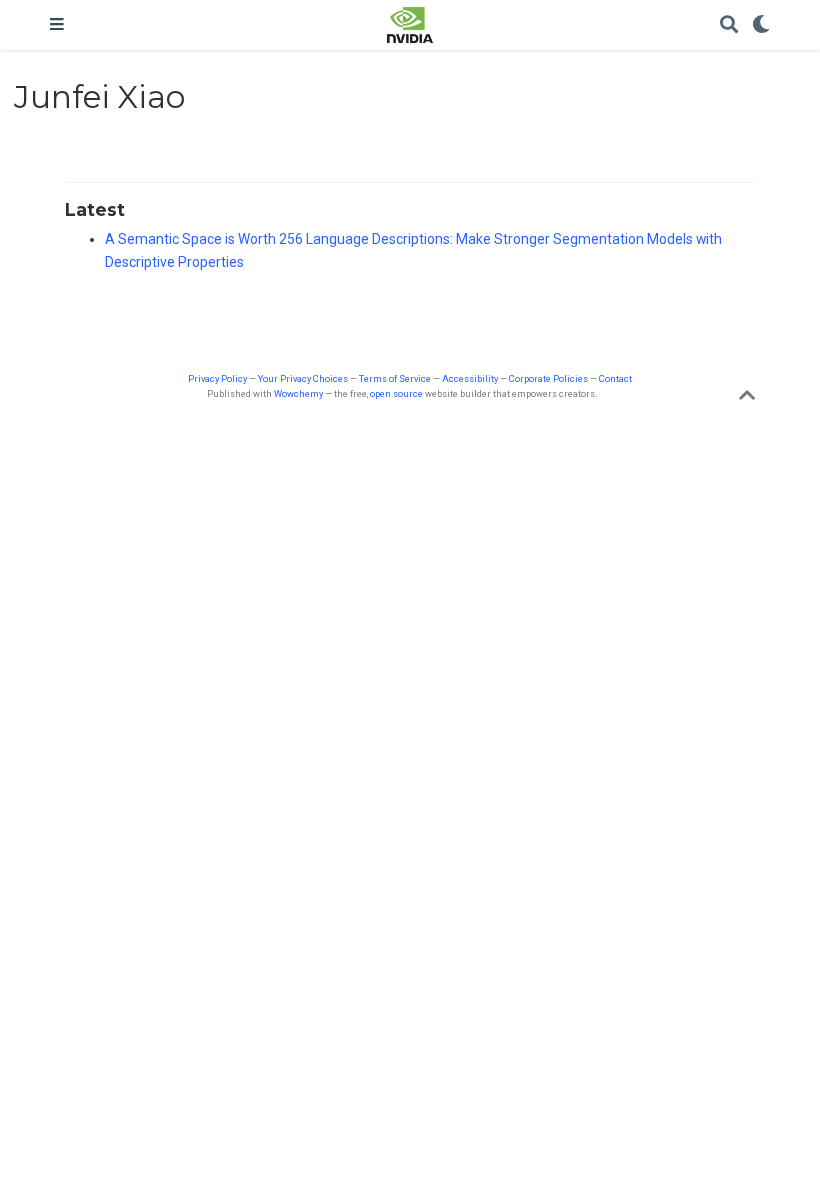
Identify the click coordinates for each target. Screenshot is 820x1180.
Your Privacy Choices (303, 378)
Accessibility (470, 378)
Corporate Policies (548, 378)
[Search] (729, 25)
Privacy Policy (217, 378)
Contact (615, 378)
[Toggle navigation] (57, 25)
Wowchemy (298, 393)
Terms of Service (395, 378)
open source (396, 393)
